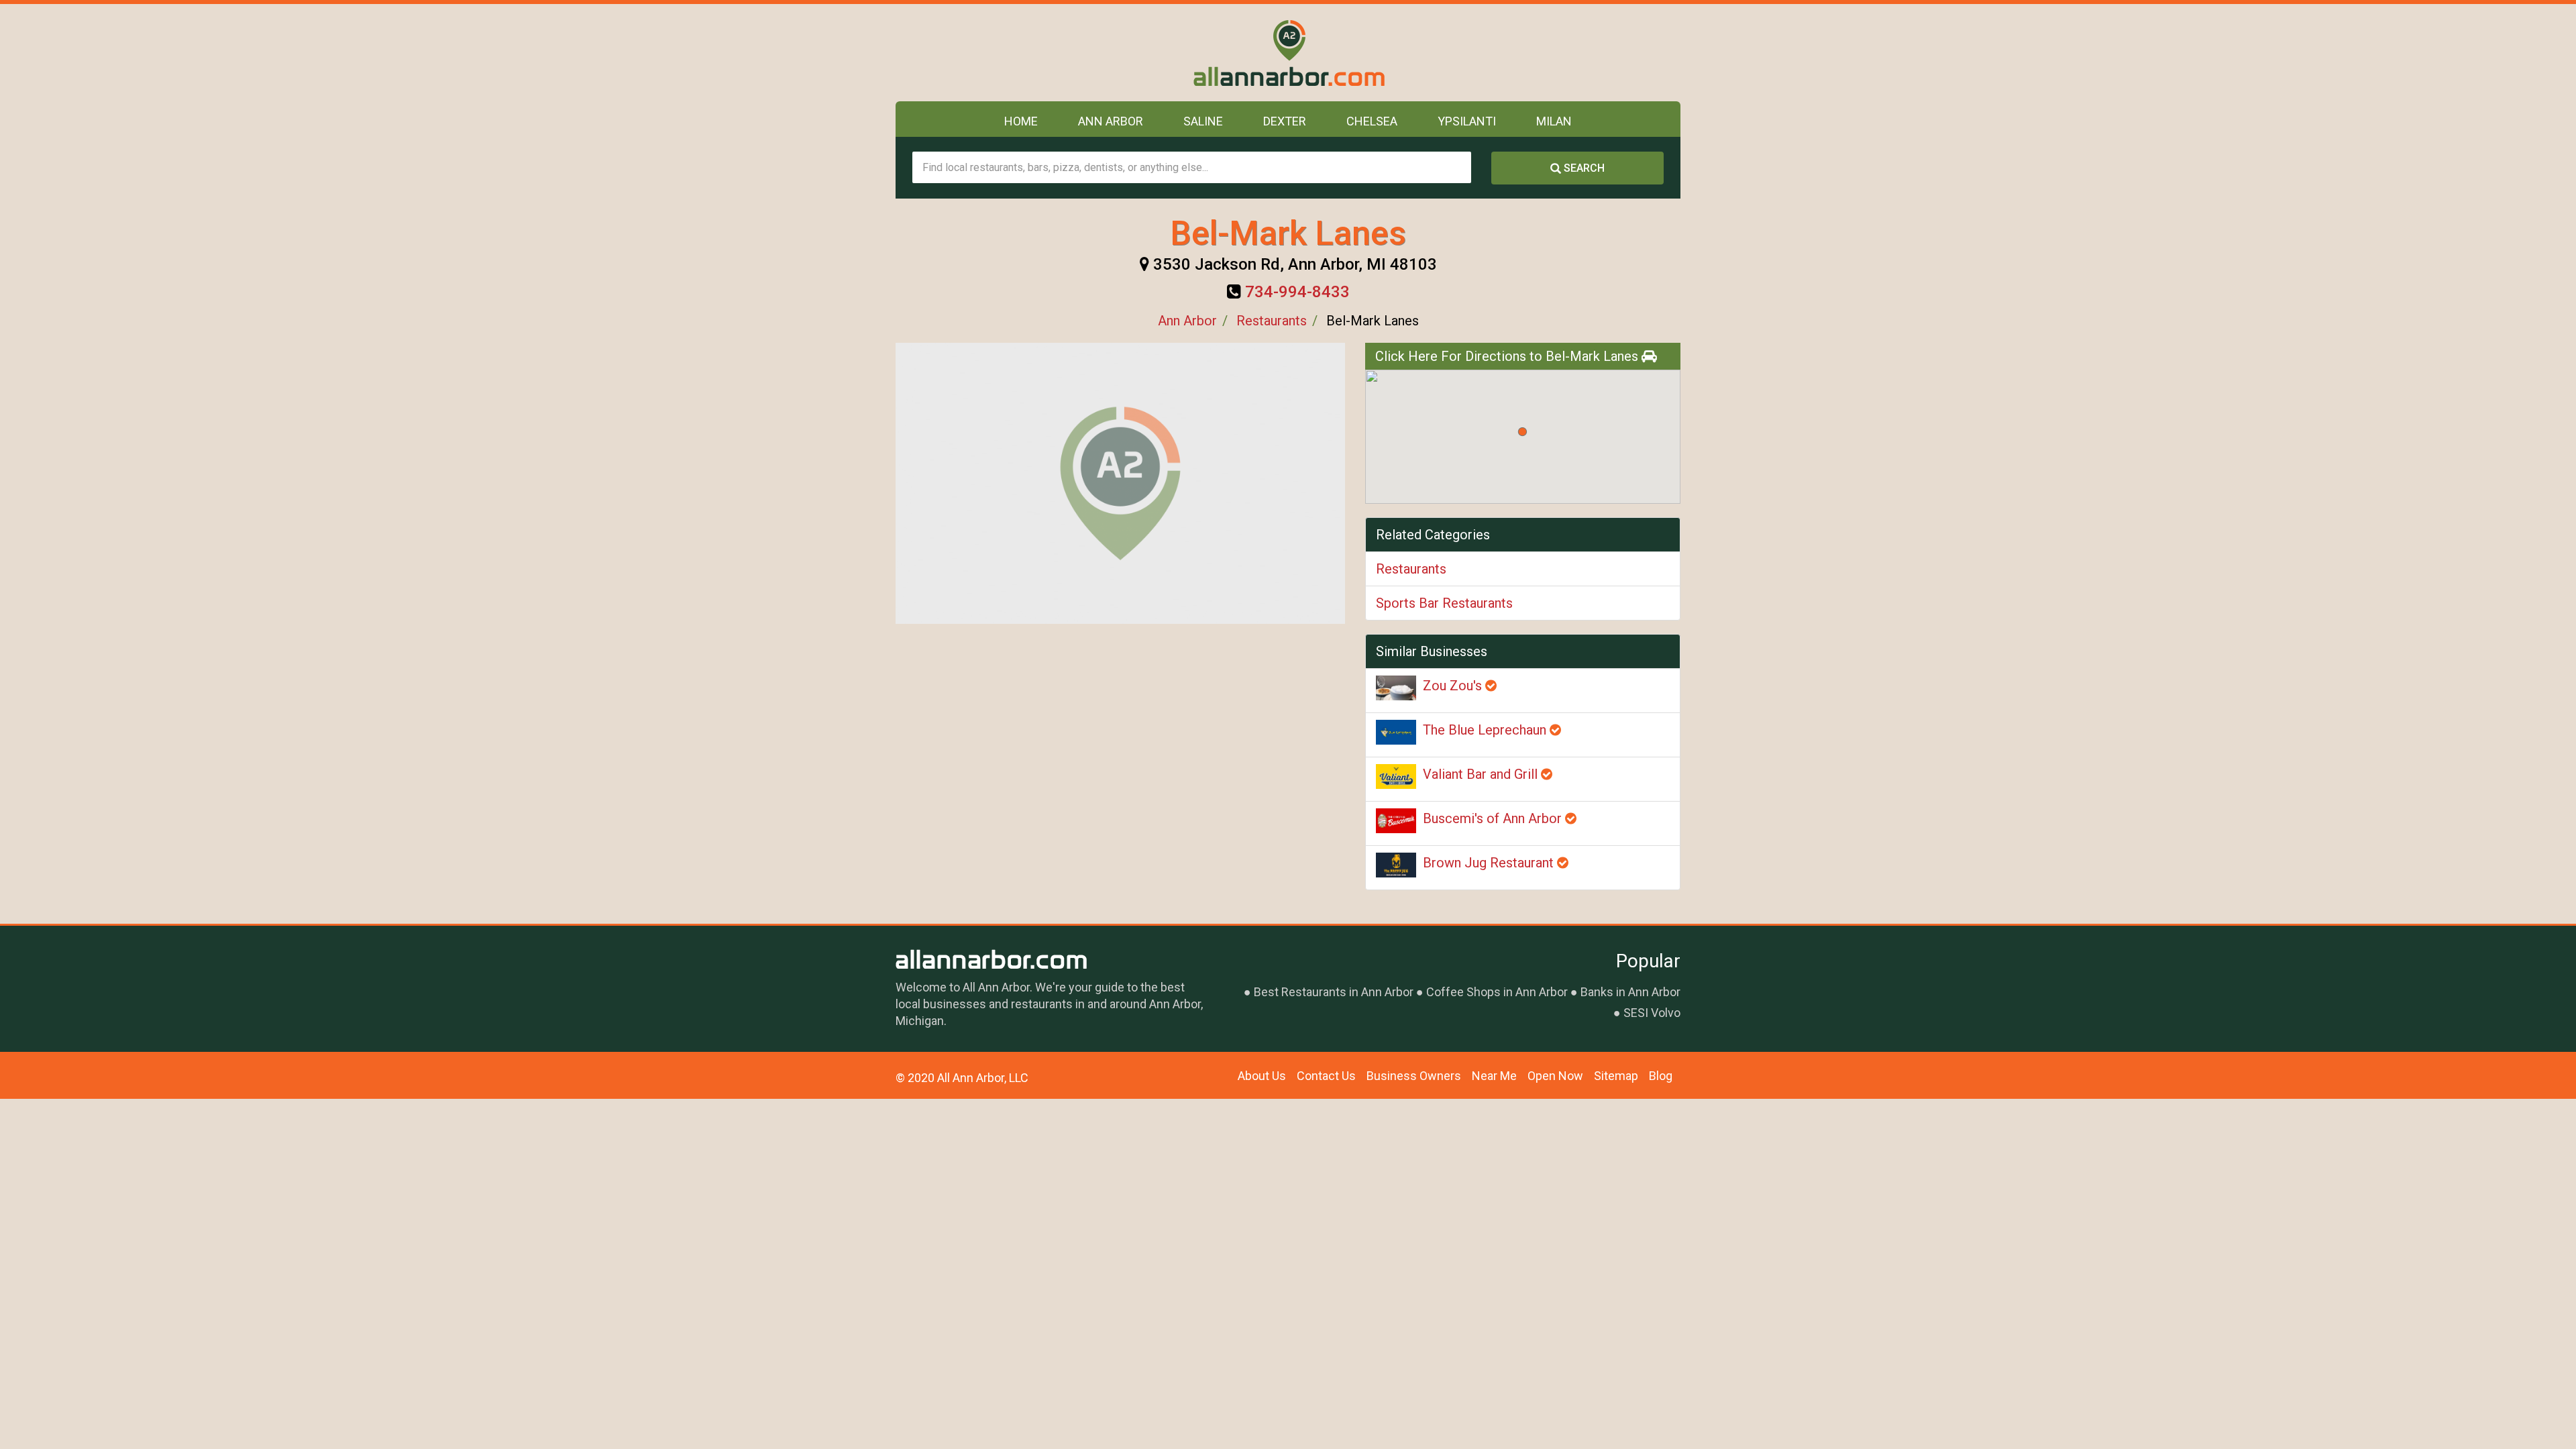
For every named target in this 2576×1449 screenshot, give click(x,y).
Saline (1203, 121)
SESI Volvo (1652, 1013)
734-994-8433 (1297, 292)
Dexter (1285, 121)
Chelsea (1372, 121)
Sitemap (1616, 1076)
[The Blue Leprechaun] (1396, 732)
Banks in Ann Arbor (1630, 992)
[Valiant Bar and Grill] (1396, 776)
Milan (1554, 121)
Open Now (1555, 1076)
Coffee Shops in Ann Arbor (1497, 992)
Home (1021, 121)
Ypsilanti (1467, 121)
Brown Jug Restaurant (1490, 863)
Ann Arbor (1111, 121)
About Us (1262, 1076)
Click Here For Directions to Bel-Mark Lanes (1508, 356)
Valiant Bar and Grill (1482, 774)
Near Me (1494, 1076)
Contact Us (1326, 1076)
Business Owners (1414, 1076)
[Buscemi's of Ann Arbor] (1396, 821)
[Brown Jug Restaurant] (1396, 865)
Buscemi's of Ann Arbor (1494, 818)
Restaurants (1272, 321)
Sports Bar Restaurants (1444, 603)
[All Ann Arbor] (1288, 53)
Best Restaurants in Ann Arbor (1334, 992)
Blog (1661, 1076)
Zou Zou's (1454, 686)
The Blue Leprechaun (1486, 730)
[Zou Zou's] (1396, 688)
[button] (1522, 432)
